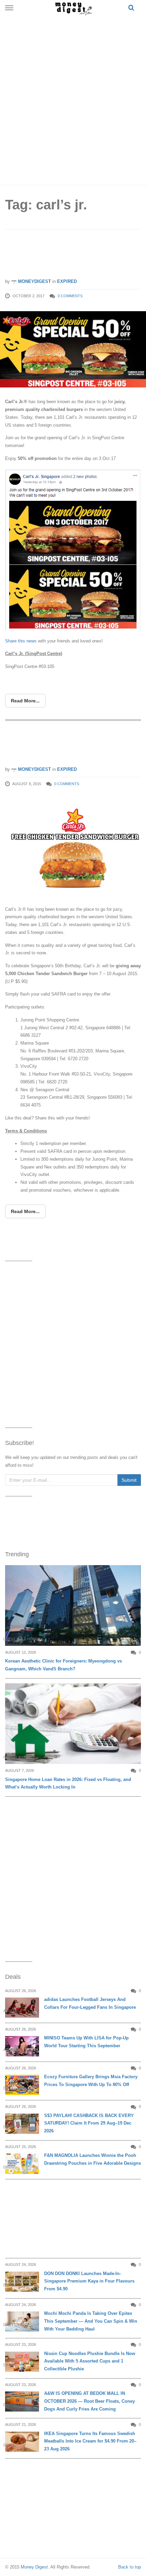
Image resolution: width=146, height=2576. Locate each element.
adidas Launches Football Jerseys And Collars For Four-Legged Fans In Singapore (90, 2003)
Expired (67, 281)
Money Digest (34, 2567)
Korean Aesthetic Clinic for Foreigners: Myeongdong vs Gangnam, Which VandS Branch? (63, 1665)
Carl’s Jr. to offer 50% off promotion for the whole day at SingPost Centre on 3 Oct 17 (71, 256)
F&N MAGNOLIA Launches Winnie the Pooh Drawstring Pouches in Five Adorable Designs (93, 2159)
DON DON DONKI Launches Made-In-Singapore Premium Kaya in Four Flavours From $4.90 (89, 2281)
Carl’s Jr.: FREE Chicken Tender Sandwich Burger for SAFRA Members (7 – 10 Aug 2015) (63, 744)
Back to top (130, 2567)
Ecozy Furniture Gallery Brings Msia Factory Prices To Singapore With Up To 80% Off (91, 2081)
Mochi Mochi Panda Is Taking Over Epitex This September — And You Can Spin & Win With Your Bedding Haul (91, 2321)
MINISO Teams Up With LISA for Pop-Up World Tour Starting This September (86, 2042)
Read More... (25, 701)
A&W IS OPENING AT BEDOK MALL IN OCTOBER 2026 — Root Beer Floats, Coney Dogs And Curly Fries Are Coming (89, 2401)
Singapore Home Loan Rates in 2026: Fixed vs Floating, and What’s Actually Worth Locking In (68, 1783)
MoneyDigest (34, 281)
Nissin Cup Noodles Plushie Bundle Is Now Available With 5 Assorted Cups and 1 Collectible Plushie (90, 2361)
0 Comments (70, 296)
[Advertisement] (73, 99)
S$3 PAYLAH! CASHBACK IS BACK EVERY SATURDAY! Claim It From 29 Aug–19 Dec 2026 (89, 2123)
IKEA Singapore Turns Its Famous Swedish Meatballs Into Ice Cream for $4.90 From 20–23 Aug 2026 (90, 2441)
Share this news (22, 641)
